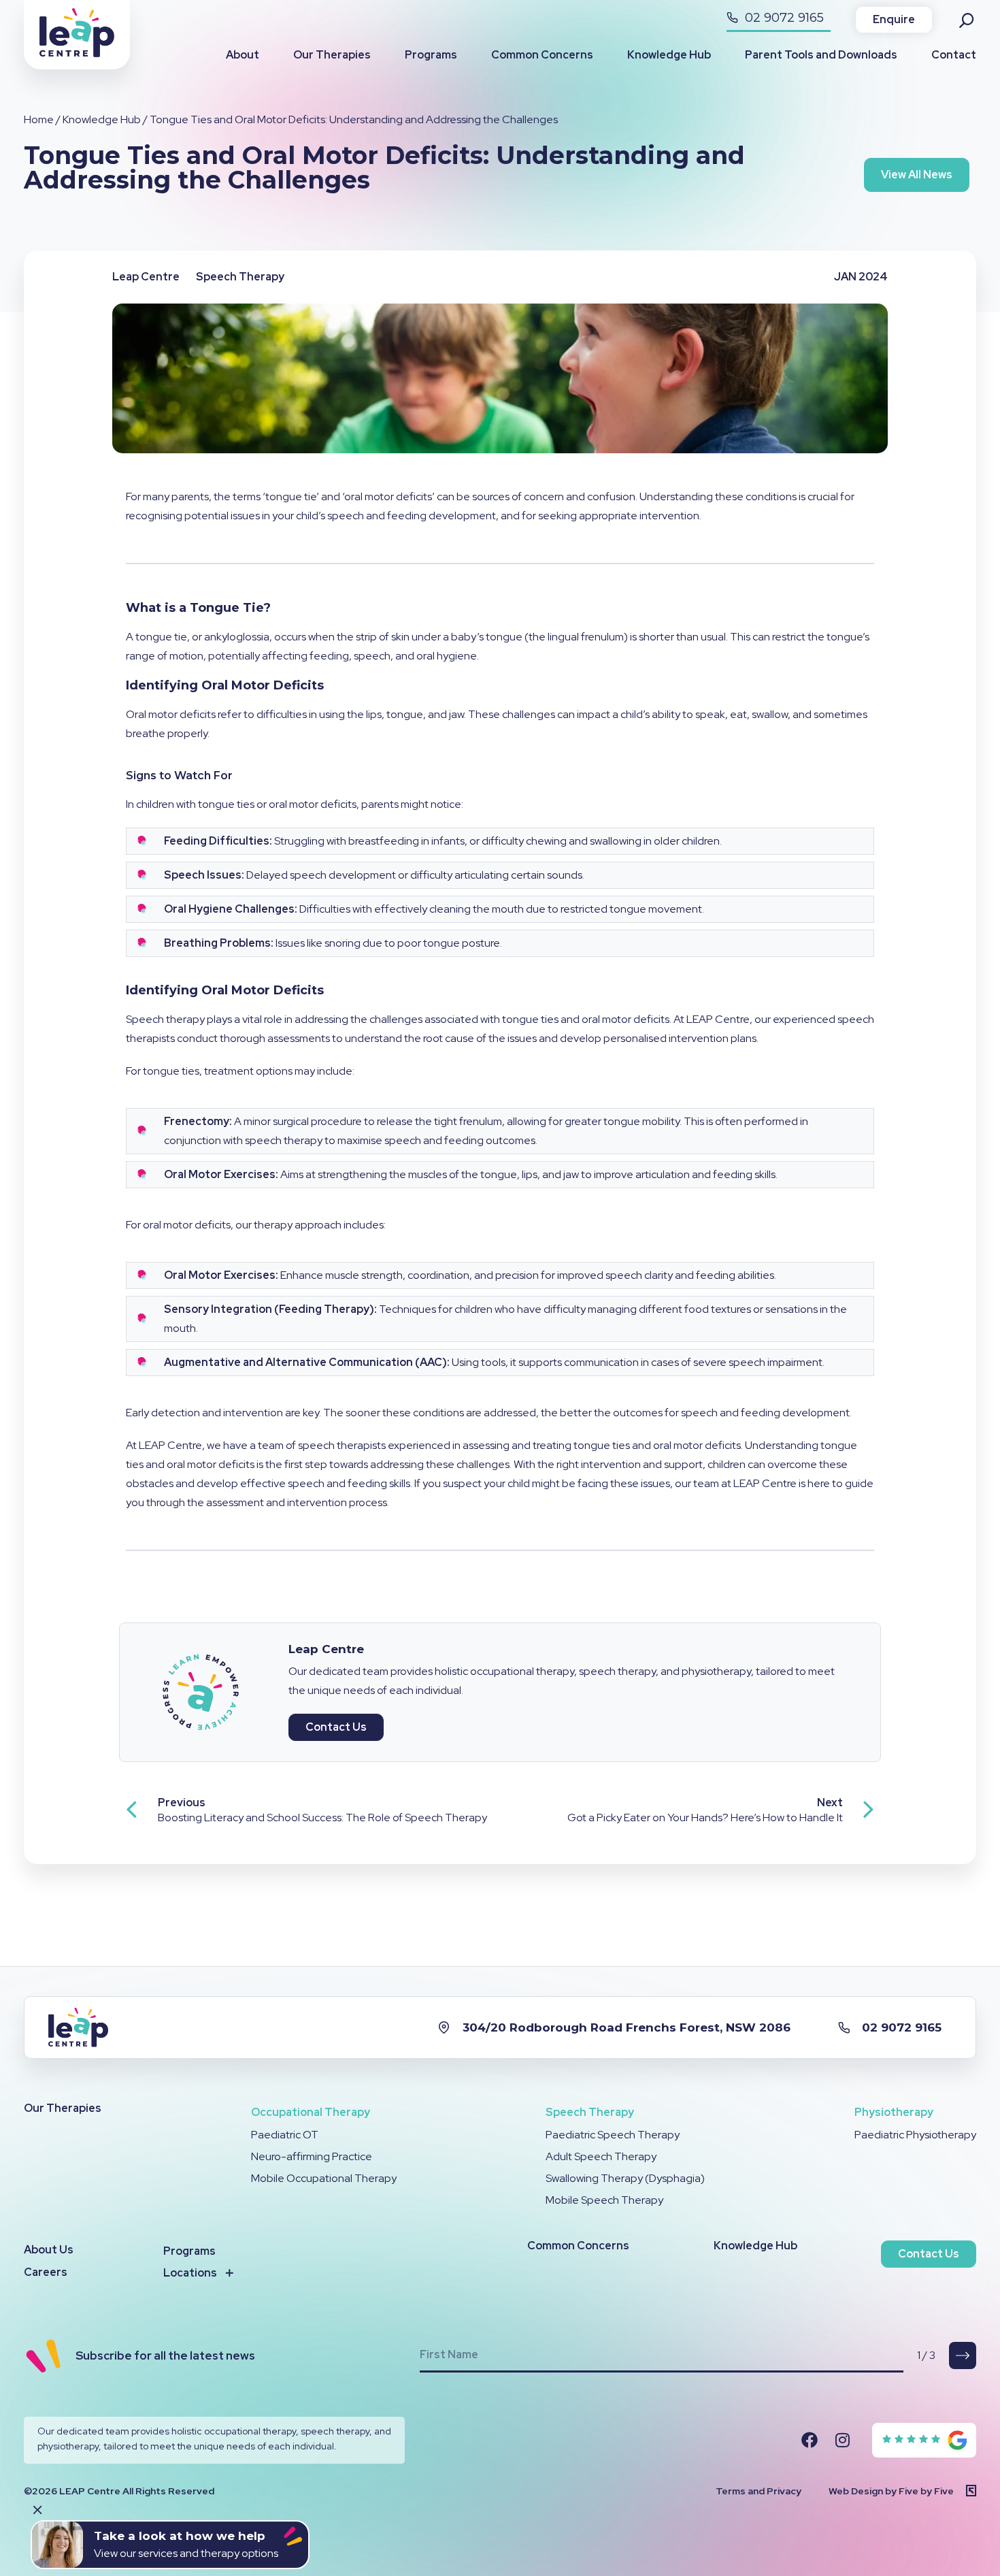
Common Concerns (542, 55)
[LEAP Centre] (77, 53)
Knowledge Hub (669, 55)
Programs (431, 55)
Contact (954, 55)
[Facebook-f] (810, 2440)
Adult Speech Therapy (601, 2156)
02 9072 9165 (783, 18)
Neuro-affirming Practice (312, 2156)
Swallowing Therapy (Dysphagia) (625, 2178)
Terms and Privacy (759, 2491)
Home (39, 119)
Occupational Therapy (311, 2112)
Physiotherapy (894, 2112)
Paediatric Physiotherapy (915, 2135)
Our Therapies (332, 55)
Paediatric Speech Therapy (613, 2135)
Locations (190, 2273)
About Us (49, 2250)
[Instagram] (842, 2440)
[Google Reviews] (925, 2440)
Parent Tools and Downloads (821, 55)
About (243, 55)
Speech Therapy (590, 2112)
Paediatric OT (285, 2135)
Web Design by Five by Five (891, 2491)
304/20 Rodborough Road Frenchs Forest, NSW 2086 (627, 2027)
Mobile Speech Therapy (604, 2200)
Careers (46, 2272)
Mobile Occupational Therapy (324, 2178)
